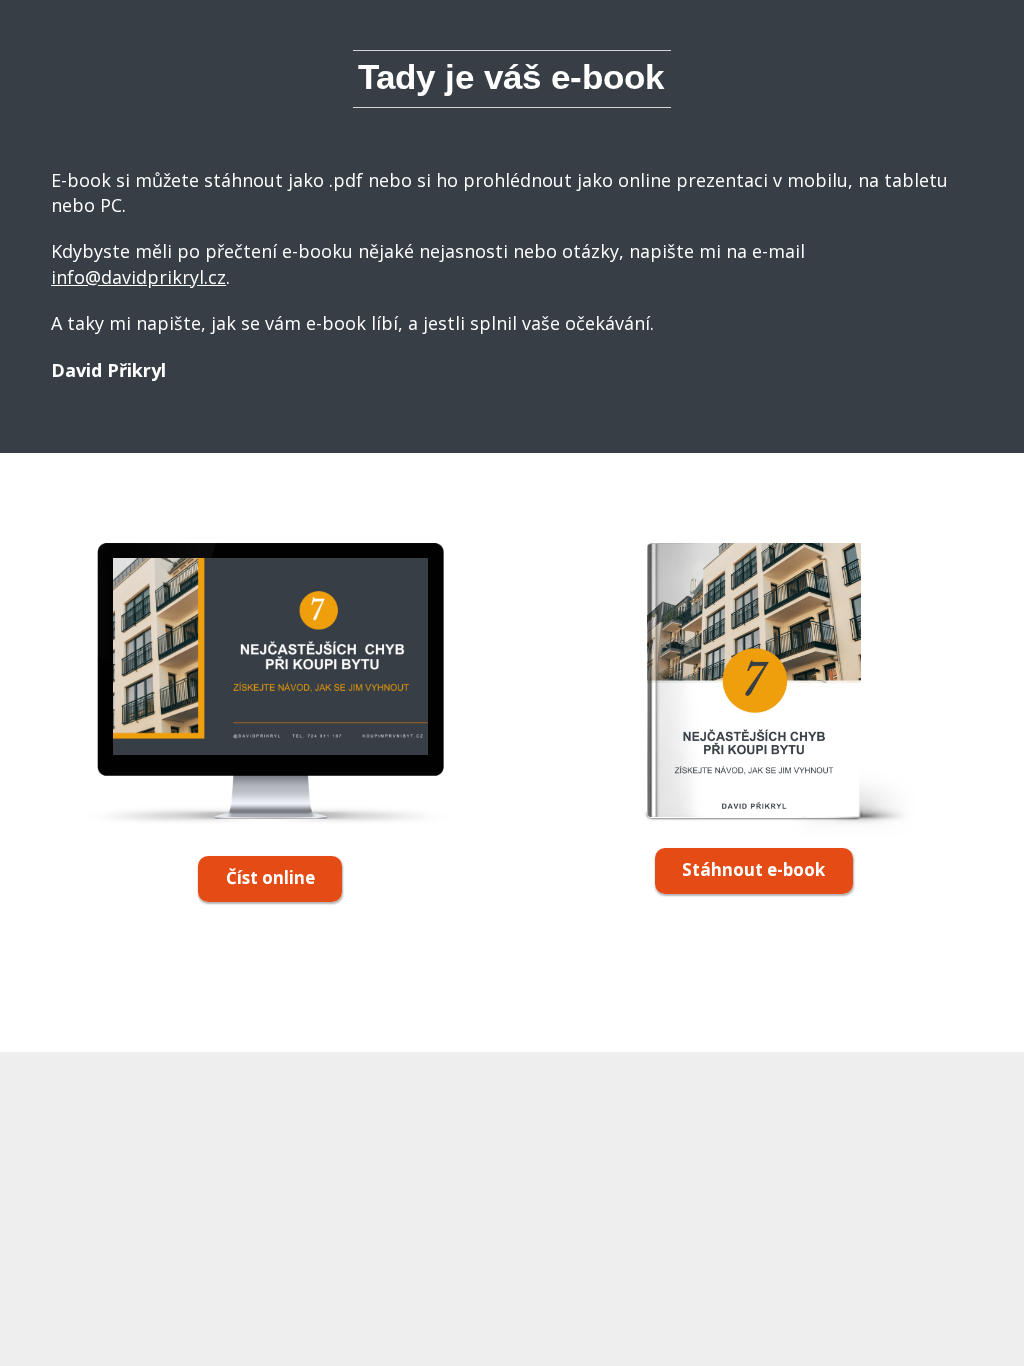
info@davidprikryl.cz (138, 277)
